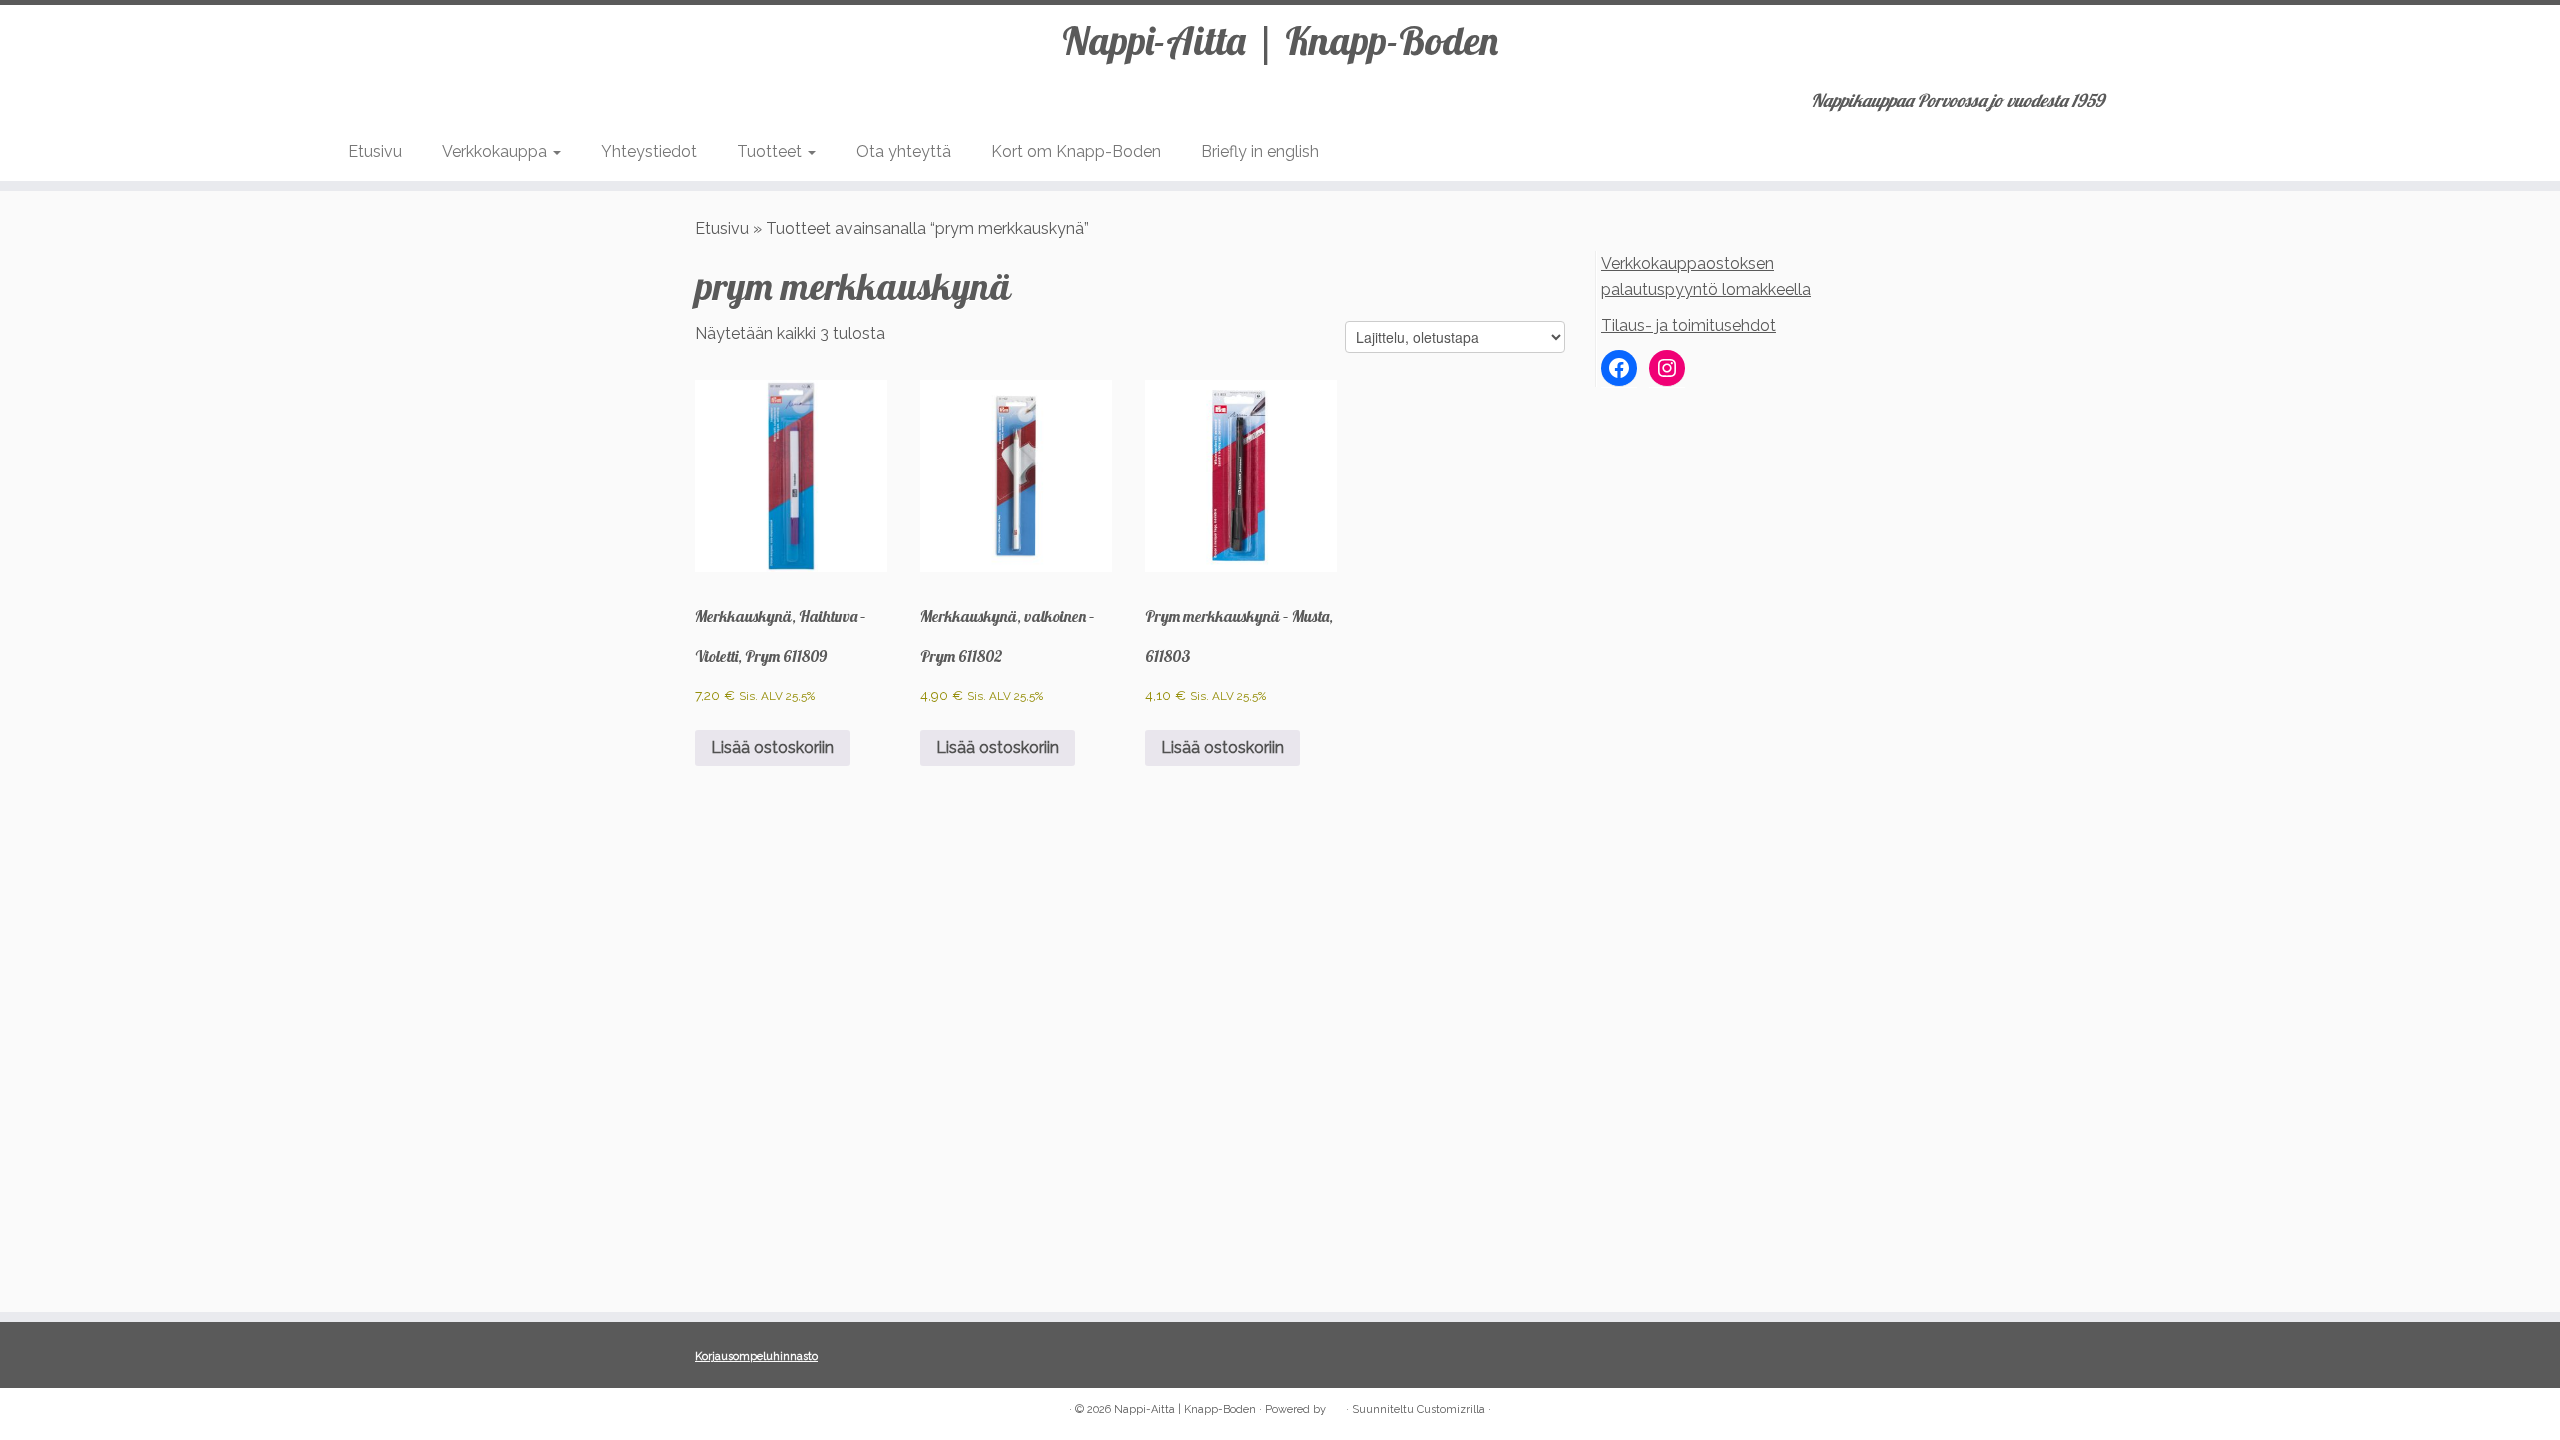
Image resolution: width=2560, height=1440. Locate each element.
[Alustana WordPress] (1336, 1406)
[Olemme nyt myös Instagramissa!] (735, 1410)
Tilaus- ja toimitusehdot (1688, 325)
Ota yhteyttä (903, 151)
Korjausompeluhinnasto (756, 1356)
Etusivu (375, 151)
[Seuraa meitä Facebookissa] (708, 1410)
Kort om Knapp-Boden (1076, 151)
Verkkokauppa (496, 151)
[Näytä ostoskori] (2202, 94)
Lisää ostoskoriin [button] (772, 747)
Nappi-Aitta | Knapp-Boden (1280, 40)
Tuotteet (771, 151)
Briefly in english (1260, 151)
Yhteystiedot (649, 151)
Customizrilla (1451, 1409)
